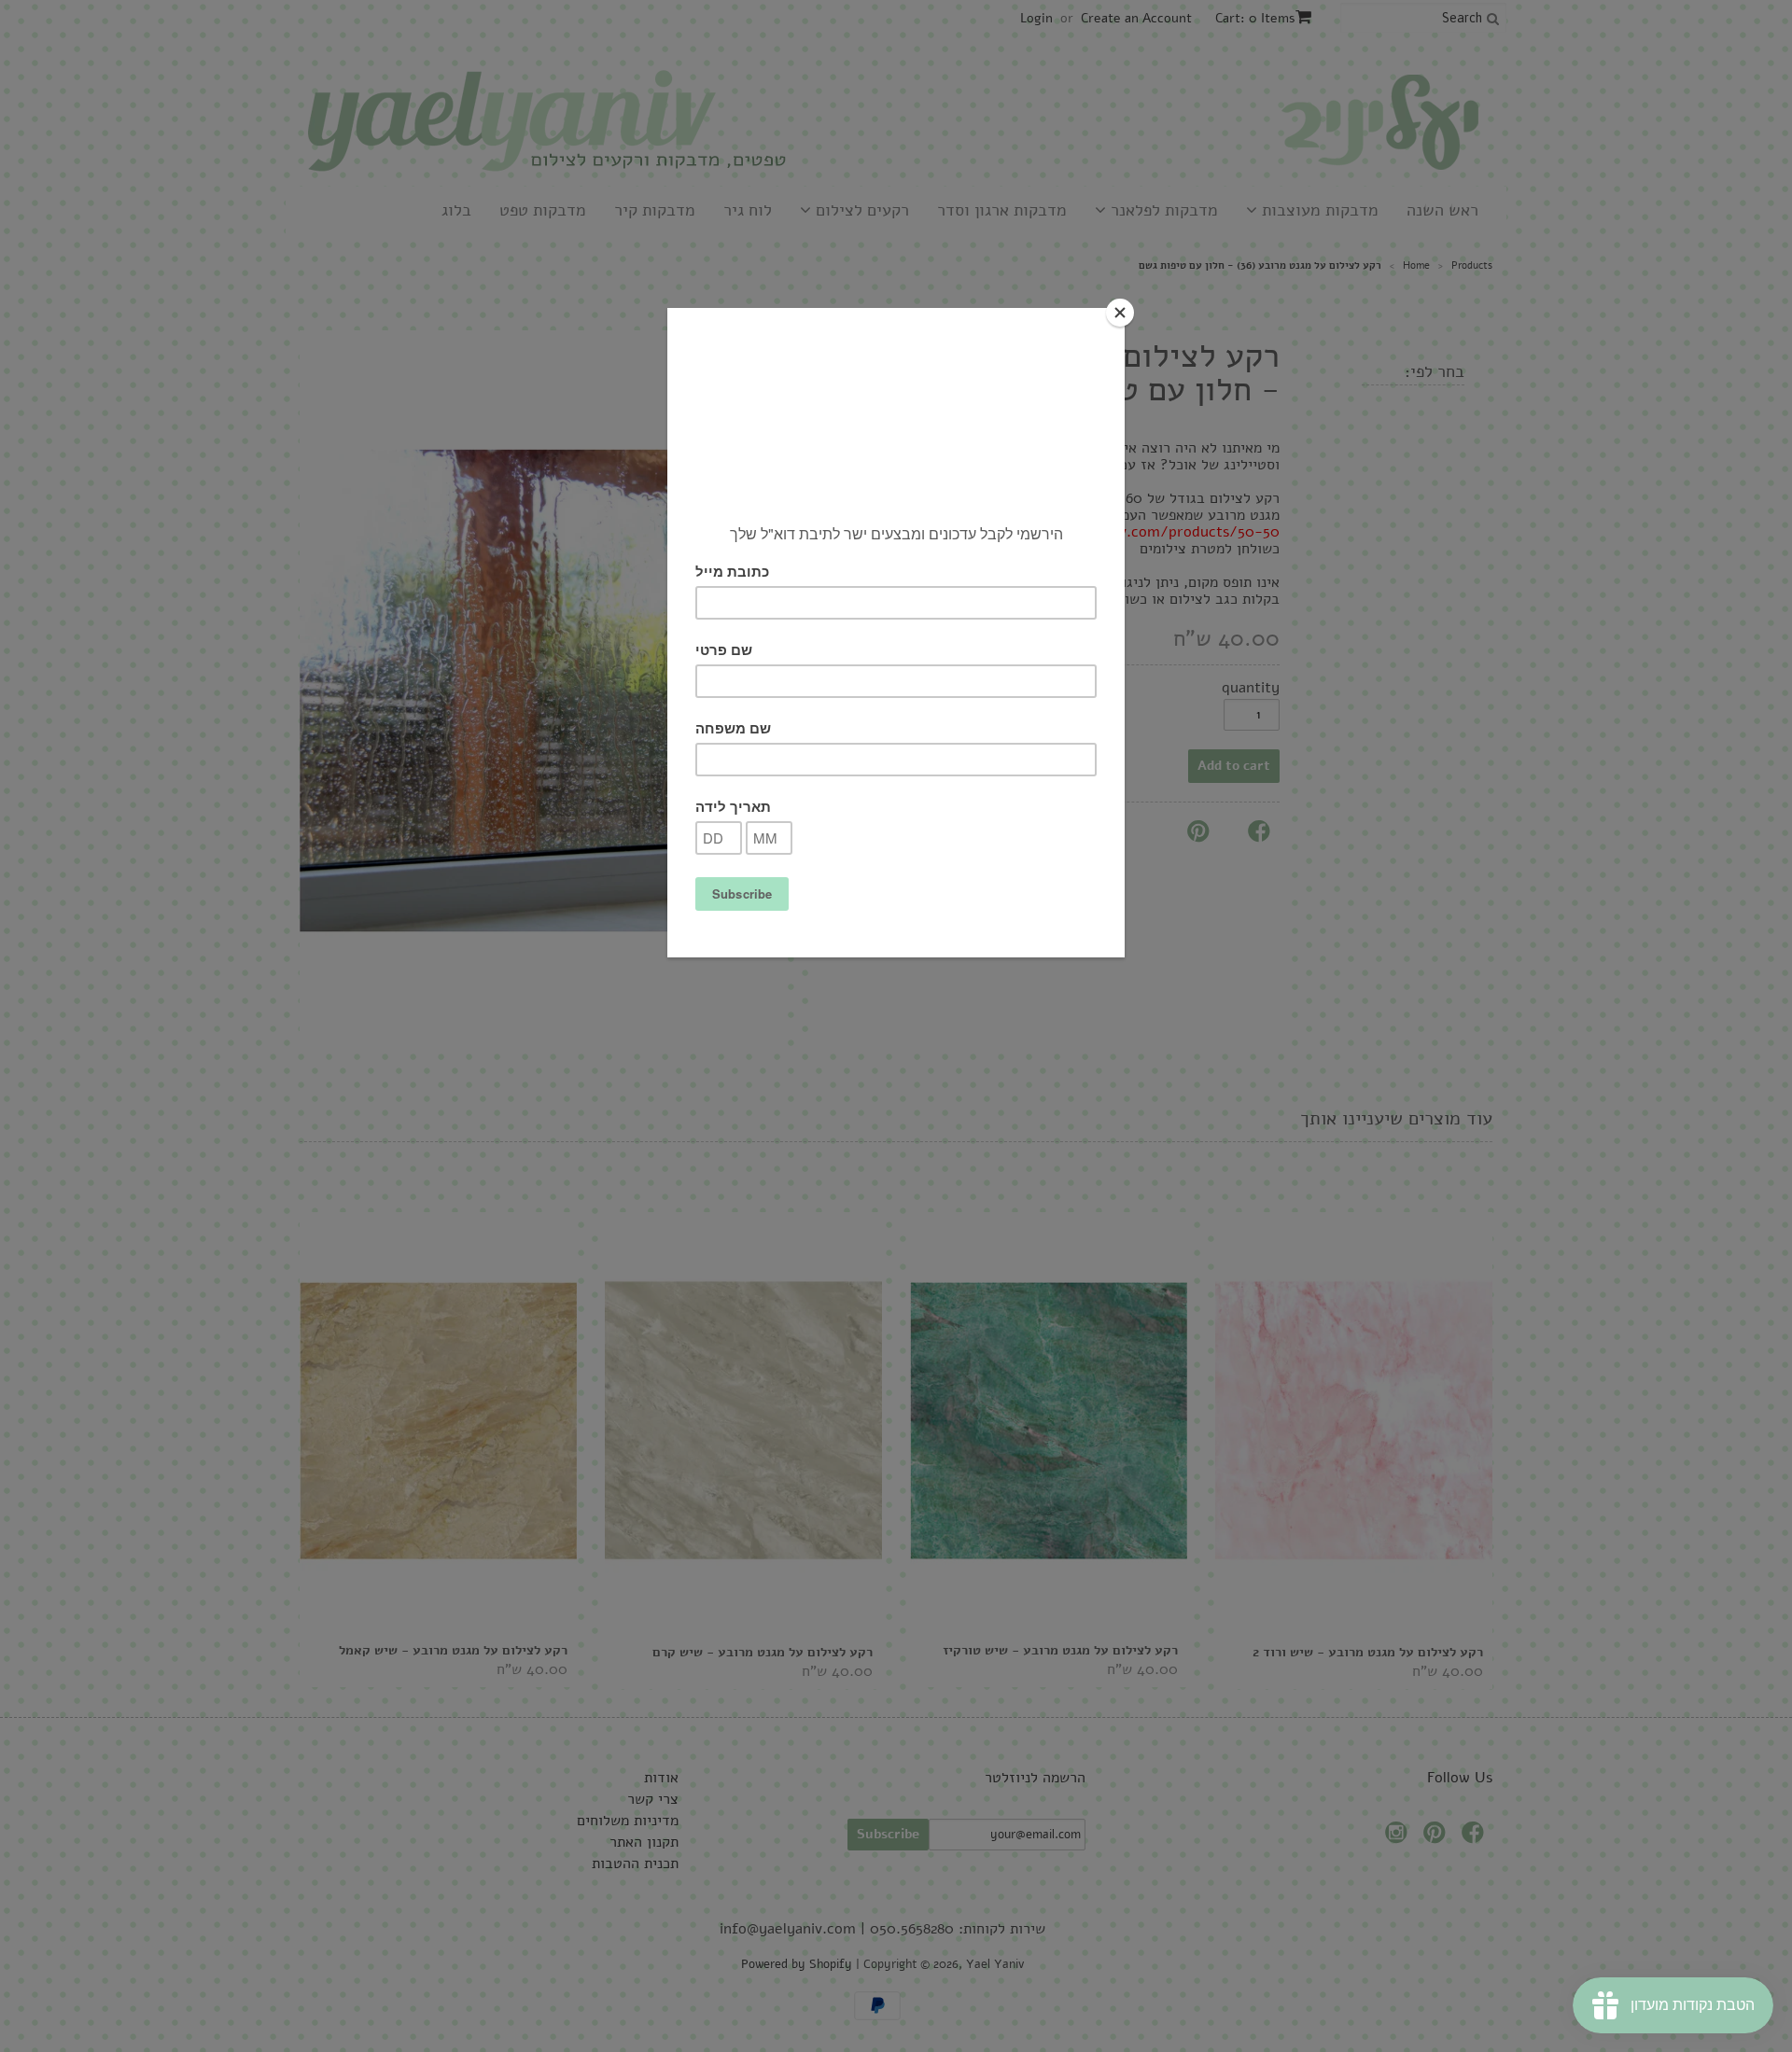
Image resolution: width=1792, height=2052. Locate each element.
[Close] (1120, 313)
